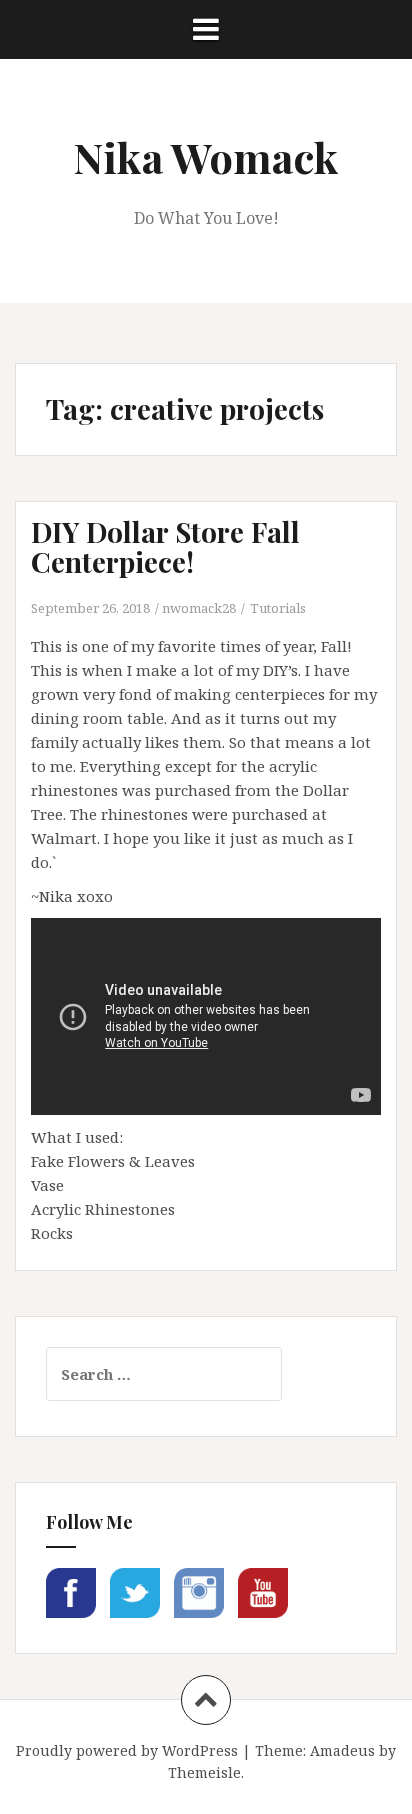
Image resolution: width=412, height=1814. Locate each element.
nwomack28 (199, 608)
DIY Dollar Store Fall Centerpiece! (165, 547)
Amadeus (342, 1750)
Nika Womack (206, 157)
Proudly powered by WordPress (127, 1750)
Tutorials (278, 608)
